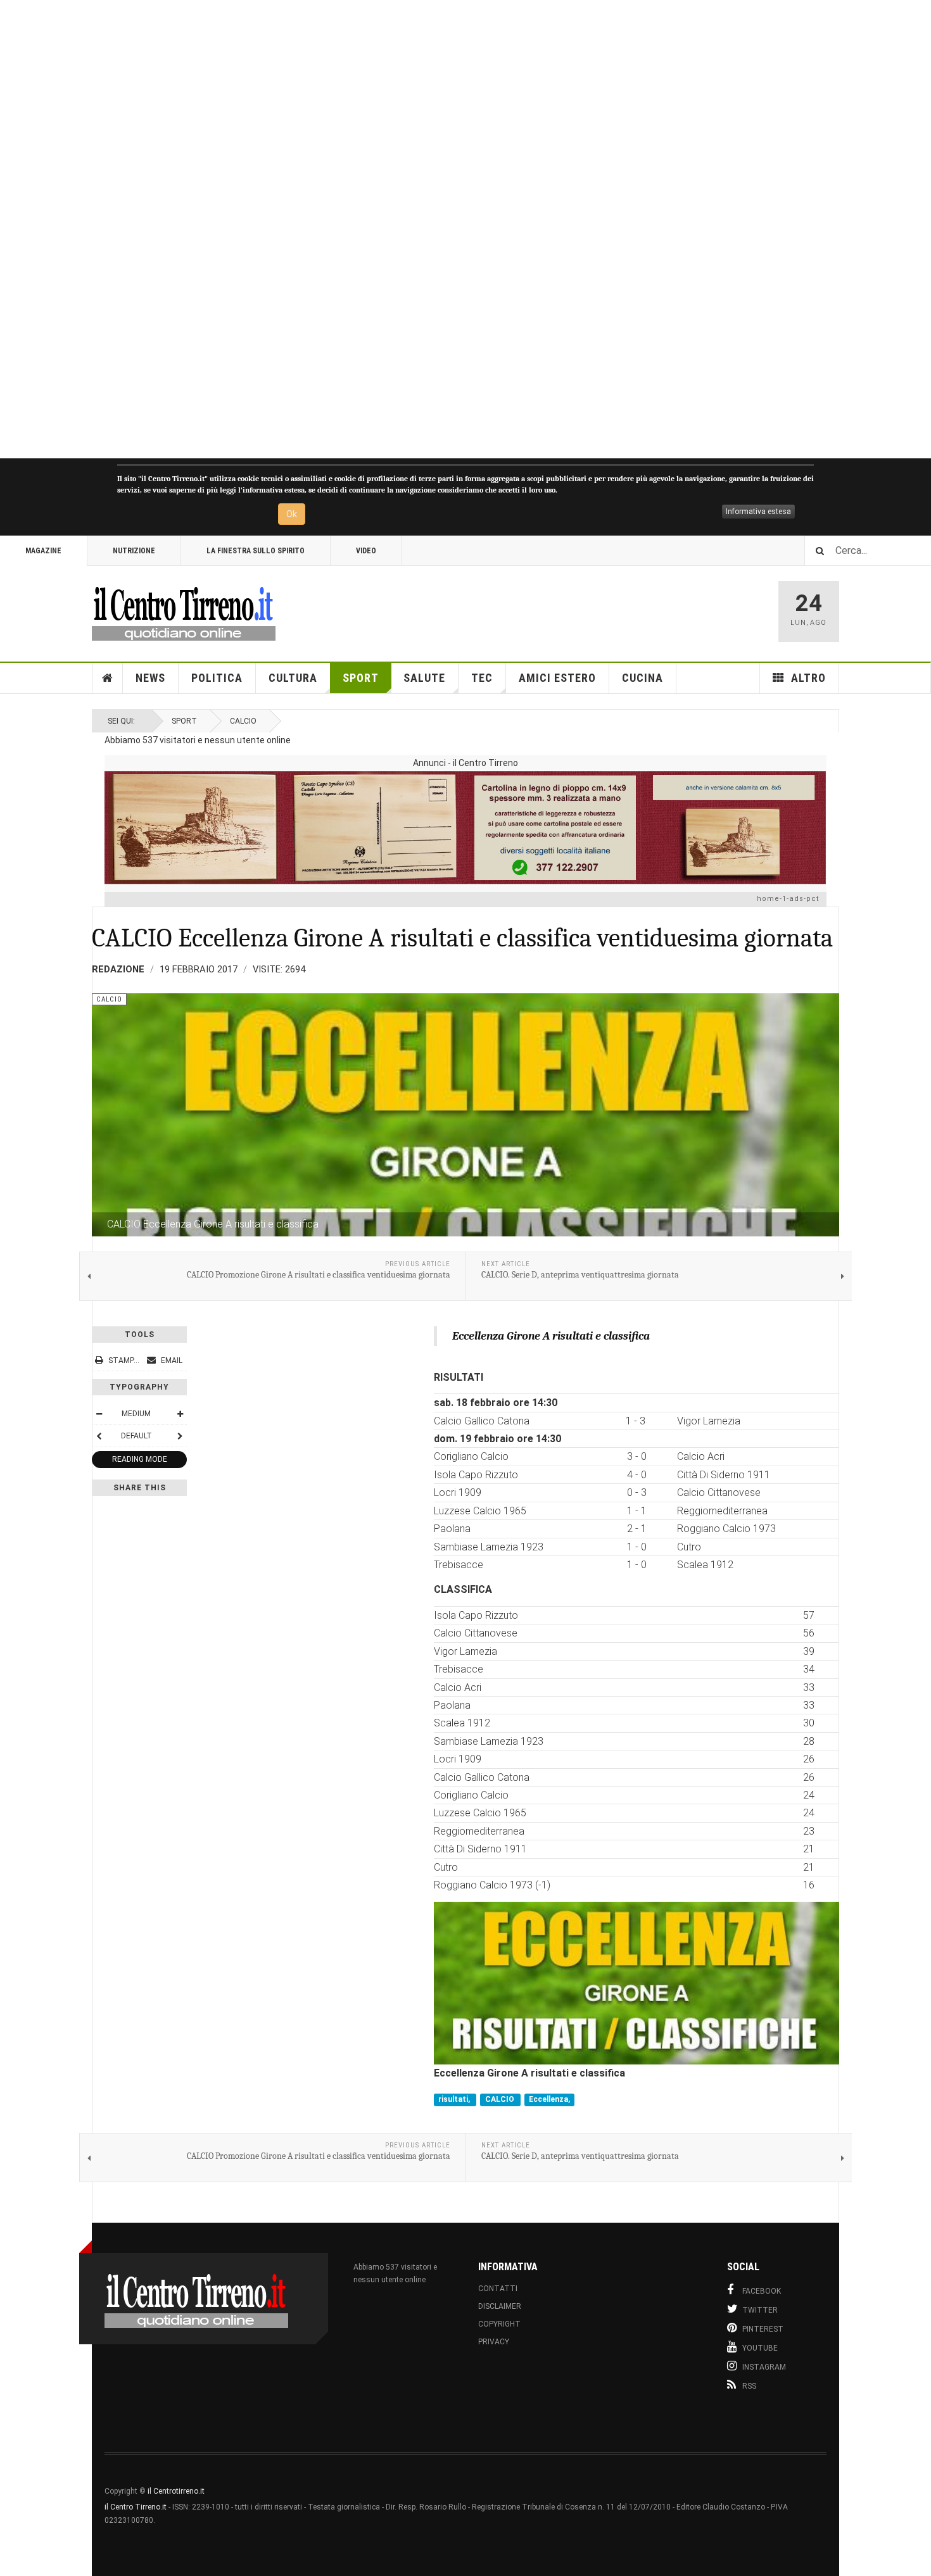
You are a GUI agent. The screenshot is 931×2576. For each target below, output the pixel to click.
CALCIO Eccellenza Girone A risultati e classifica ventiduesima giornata (462, 938)
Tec (482, 678)
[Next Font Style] (180, 1436)
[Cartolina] (465, 827)
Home (108, 678)
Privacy (494, 2342)
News (150, 678)
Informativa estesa (758, 512)
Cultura (293, 678)
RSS (749, 2386)
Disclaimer (500, 2306)
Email (171, 1360)
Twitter (760, 2310)
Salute (424, 678)
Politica (217, 678)
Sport (361, 678)
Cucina (643, 678)
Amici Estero (557, 678)
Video (366, 551)
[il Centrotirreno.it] (184, 612)
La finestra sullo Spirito (256, 551)
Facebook (762, 2291)
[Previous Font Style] (99, 1436)
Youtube (760, 2348)
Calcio (243, 721)
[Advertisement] (380, 229)
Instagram (764, 2367)
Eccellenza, (549, 2099)
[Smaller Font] (99, 1414)
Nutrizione (134, 551)
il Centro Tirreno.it (136, 2507)
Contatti (498, 2289)
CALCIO (501, 2099)
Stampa (123, 1360)
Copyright (499, 2324)
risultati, (455, 2099)
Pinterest (763, 2329)
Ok (292, 514)
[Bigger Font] (180, 1414)
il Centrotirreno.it (176, 2491)
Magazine (43, 551)
